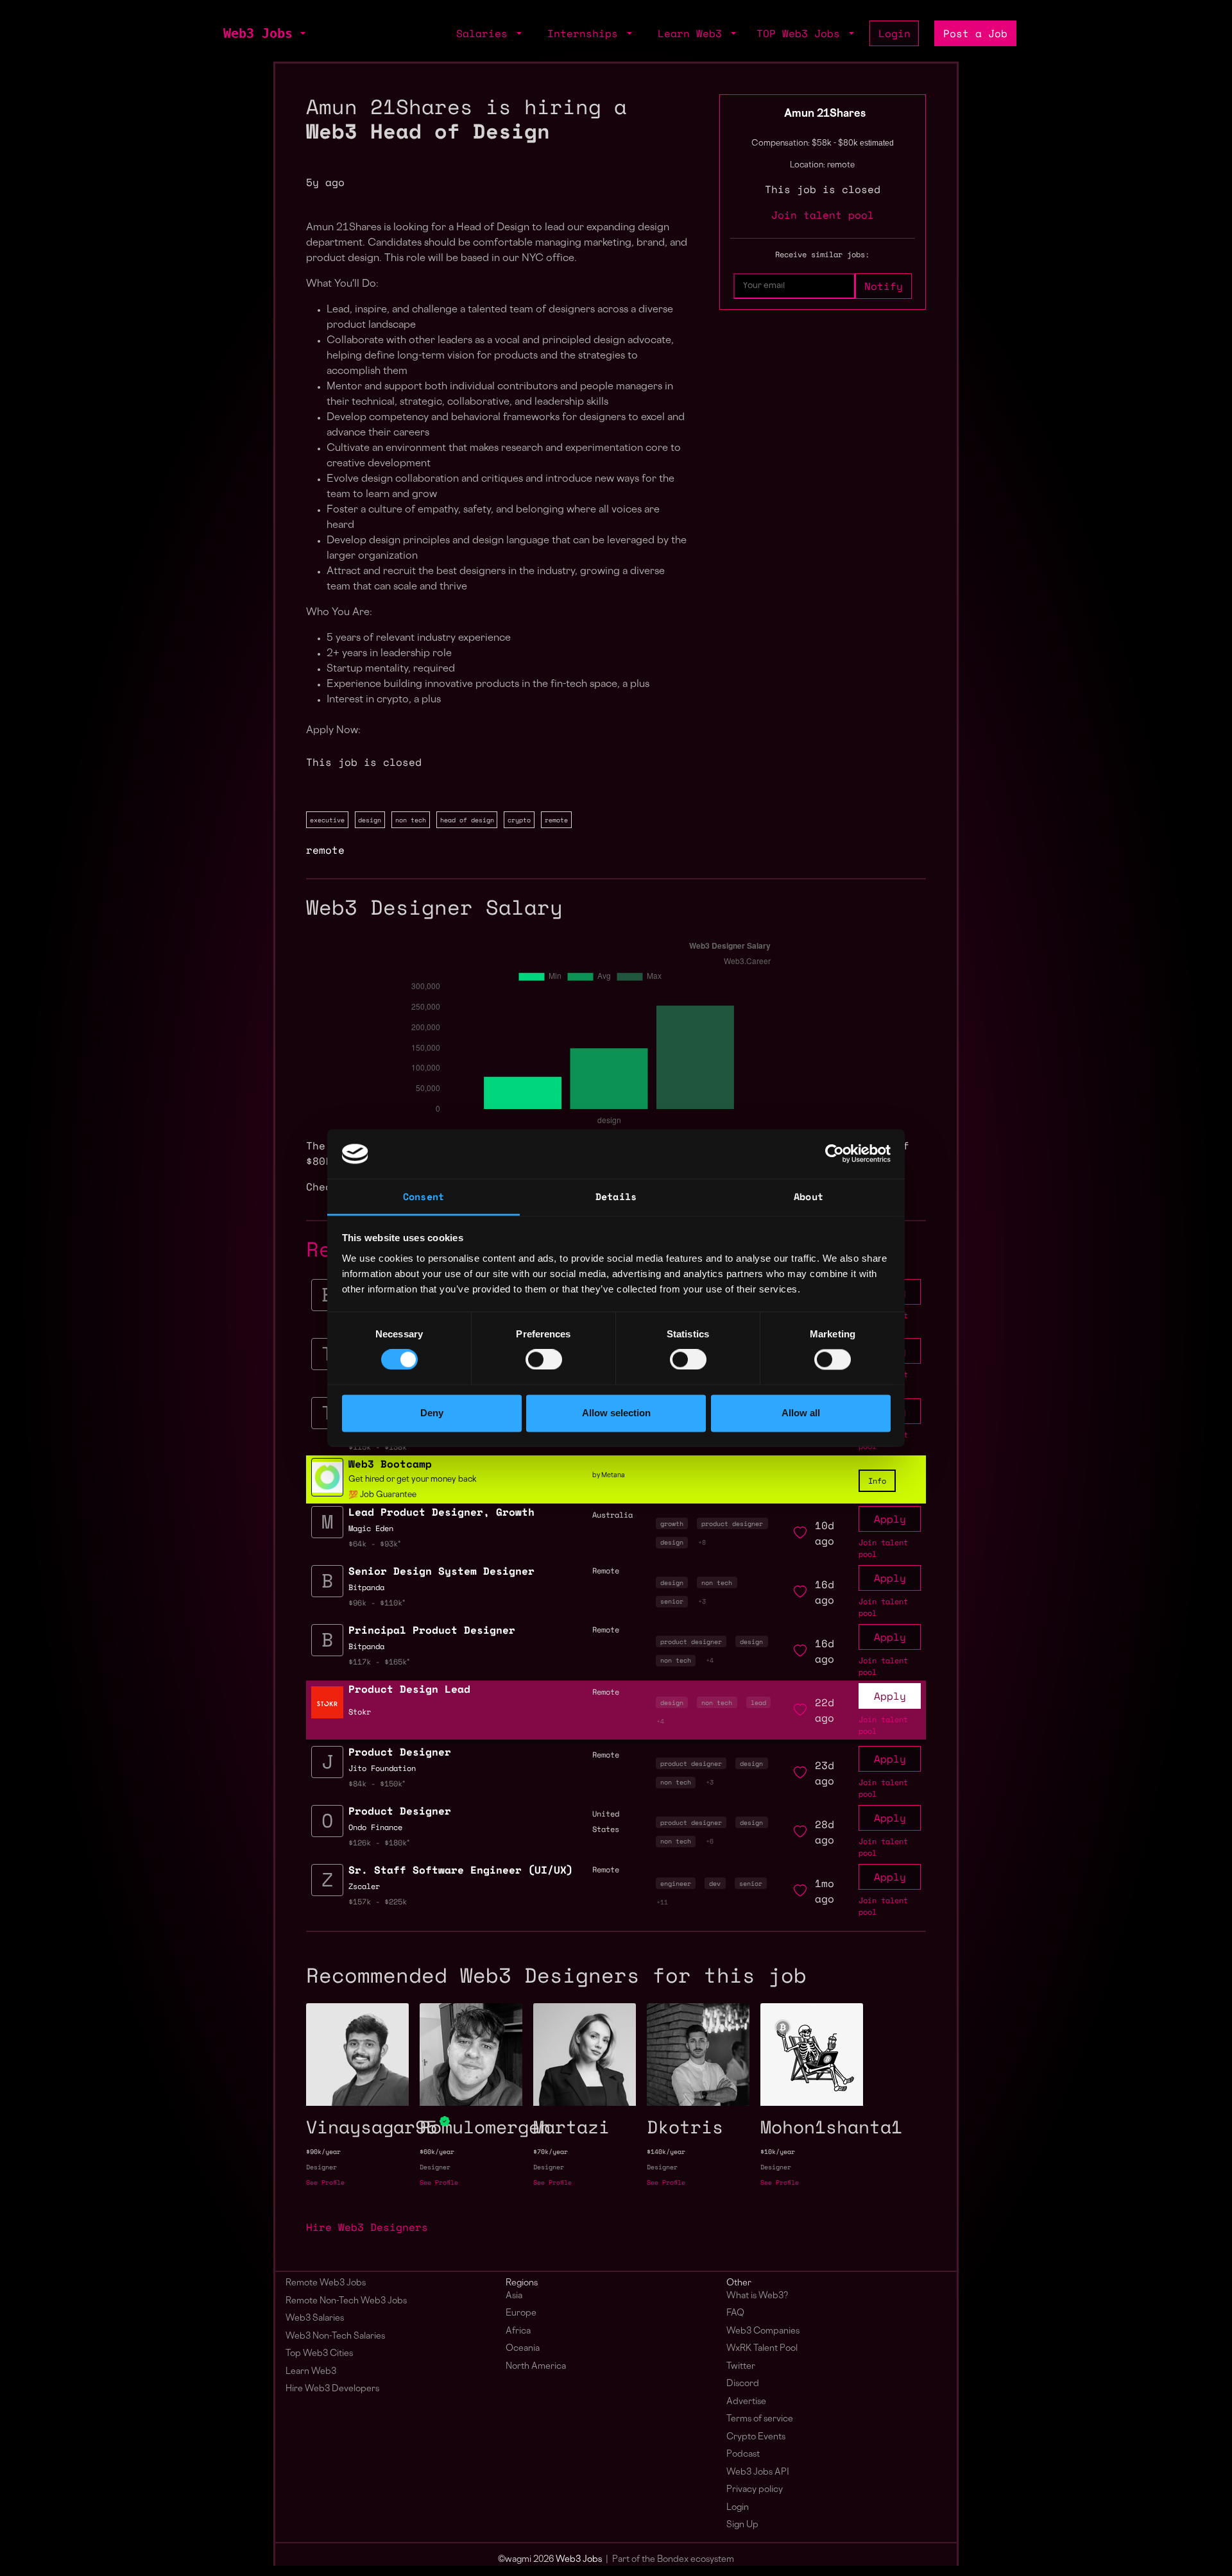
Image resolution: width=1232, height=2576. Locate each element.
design (370, 820)
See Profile (325, 2182)
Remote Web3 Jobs (326, 2283)
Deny (432, 1413)
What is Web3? (757, 2296)
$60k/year (437, 2152)
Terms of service (760, 2419)
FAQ (735, 2313)
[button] (302, 33)
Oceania (523, 2349)
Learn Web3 (311, 2372)
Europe (521, 2313)
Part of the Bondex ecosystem (673, 2560)
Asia (514, 2296)
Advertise (746, 2402)
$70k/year (551, 2152)
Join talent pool (823, 215)
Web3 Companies (763, 2331)
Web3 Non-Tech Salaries (335, 2336)
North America (536, 2367)
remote (556, 820)
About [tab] (809, 1196)
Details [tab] (616, 1196)
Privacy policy (755, 2490)
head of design (467, 820)
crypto (519, 820)
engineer (676, 1883)
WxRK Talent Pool (762, 2349)
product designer (732, 1523)
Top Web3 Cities (319, 2354)
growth (672, 1523)
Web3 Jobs (258, 33)
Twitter (741, 2367)
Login (894, 33)
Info (877, 1481)
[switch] (544, 1360)
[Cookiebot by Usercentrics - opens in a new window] (834, 1154)
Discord (743, 2384)
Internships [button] (586, 33)
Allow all (801, 1413)
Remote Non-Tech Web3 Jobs (346, 2301)
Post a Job (975, 33)
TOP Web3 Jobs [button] (801, 33)
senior (672, 1601)
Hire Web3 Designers (367, 2227)
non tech (411, 820)
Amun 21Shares (825, 114)
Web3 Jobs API (758, 2472)
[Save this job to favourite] (800, 1533)
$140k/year (666, 2152)
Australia (612, 1515)
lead (758, 1702)
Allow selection (616, 1413)
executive (327, 820)
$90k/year (323, 2152)
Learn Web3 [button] (693, 33)
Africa (518, 2331)
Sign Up (742, 2525)
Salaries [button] (485, 33)
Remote (606, 1692)
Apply (890, 1519)
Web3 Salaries (315, 2318)
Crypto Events (756, 2437)
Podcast (743, 2454)
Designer (321, 2167)
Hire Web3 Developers (332, 2389)
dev (715, 1883)
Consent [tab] (424, 1196)
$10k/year (778, 2152)
